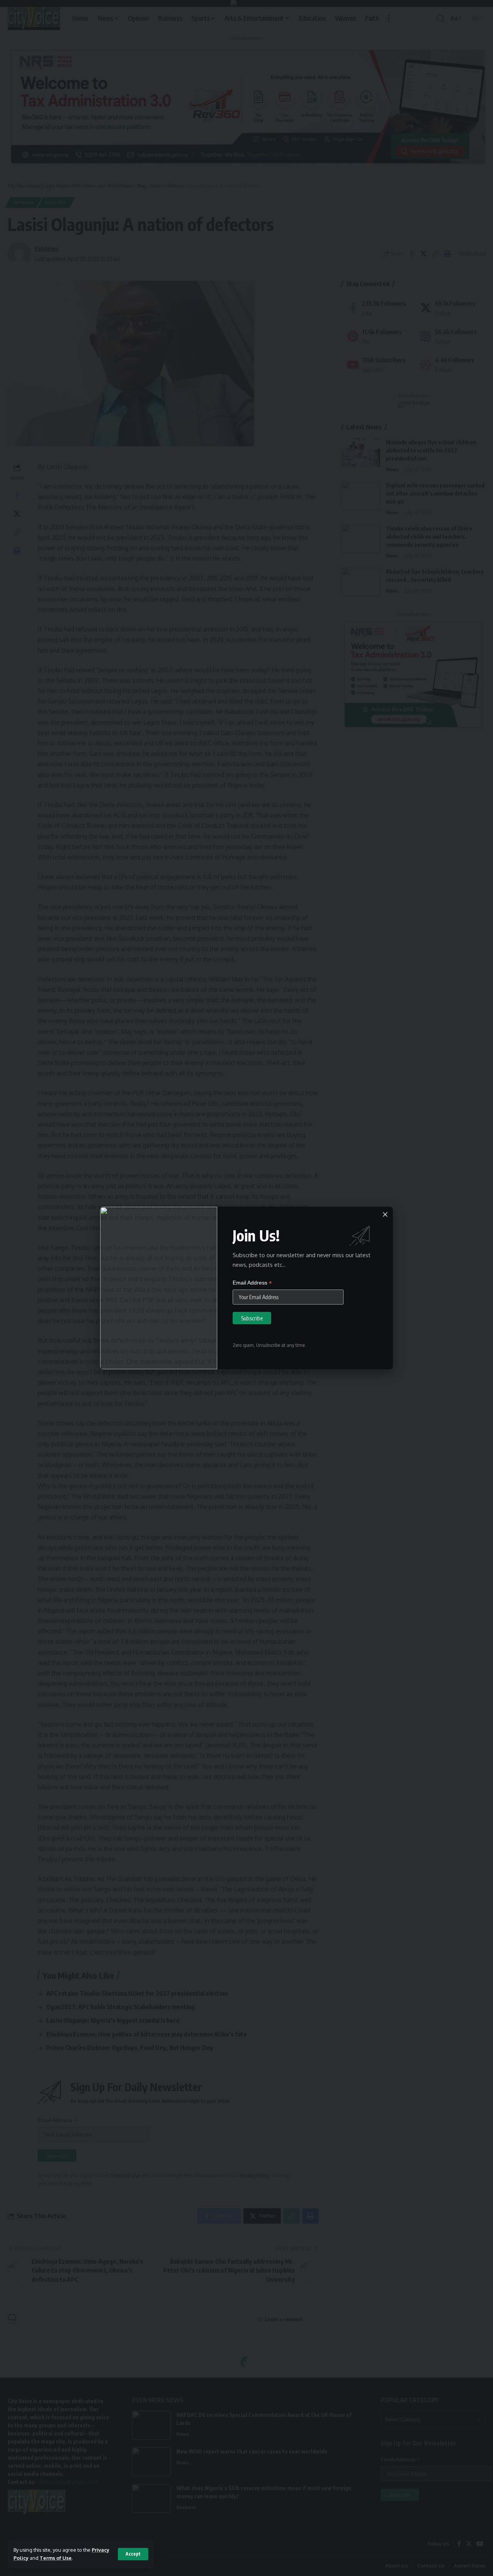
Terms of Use (56, 2558)
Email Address (252, 1283)
